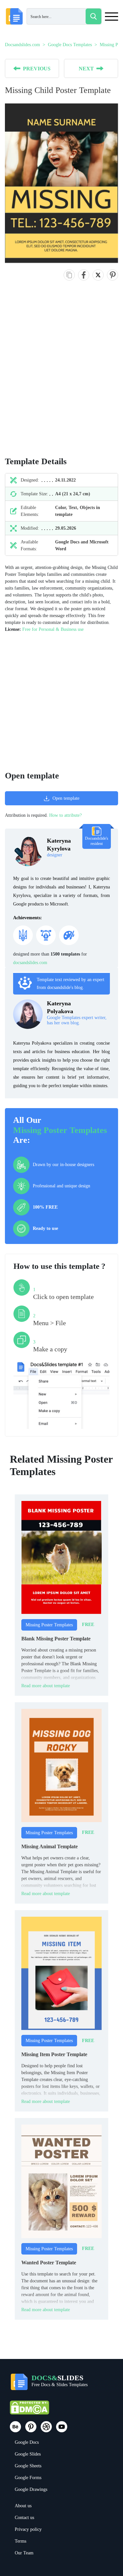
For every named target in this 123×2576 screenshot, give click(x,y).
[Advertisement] (61, 375)
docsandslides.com (30, 963)
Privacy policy (28, 2529)
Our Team (24, 2553)
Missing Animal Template (50, 1846)
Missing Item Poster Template (54, 2054)
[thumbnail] (61, 1557)
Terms (20, 2541)
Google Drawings (31, 2489)
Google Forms (28, 2478)
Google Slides (28, 2454)
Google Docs (27, 2442)
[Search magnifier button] (93, 16)
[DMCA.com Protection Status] (30, 2411)
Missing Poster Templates (60, 1130)
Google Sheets (28, 2466)
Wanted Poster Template (49, 2263)
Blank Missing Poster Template (56, 1639)
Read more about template (46, 1686)
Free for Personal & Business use (53, 629)
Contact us (24, 2518)
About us (23, 2506)
